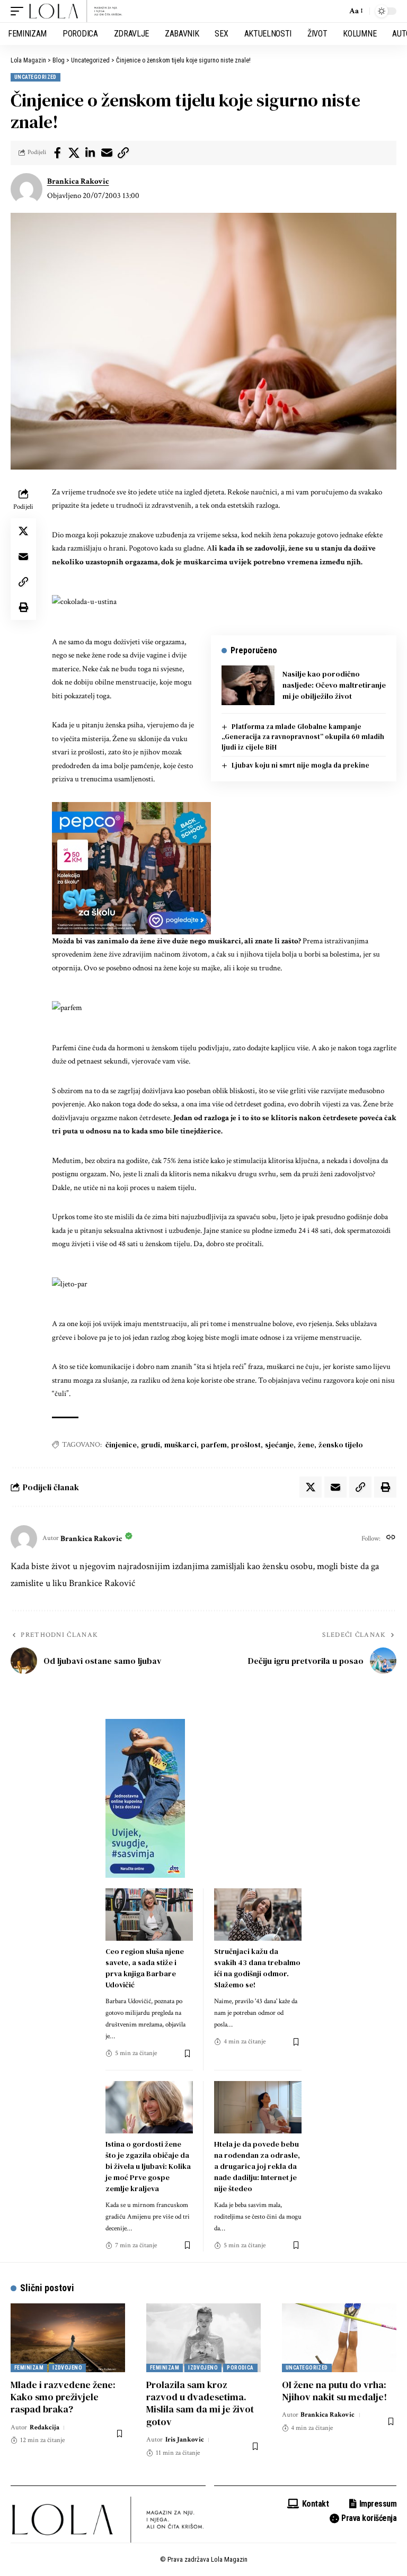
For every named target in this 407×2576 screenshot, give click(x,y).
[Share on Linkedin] (90, 153)
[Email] (107, 153)
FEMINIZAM (29, 2368)
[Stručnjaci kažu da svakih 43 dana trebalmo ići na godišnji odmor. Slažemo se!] (258, 1915)
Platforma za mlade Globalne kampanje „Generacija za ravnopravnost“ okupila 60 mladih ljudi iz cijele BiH (303, 737)
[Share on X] (74, 153)
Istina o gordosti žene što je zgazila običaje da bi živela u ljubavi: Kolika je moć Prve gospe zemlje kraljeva (148, 2166)
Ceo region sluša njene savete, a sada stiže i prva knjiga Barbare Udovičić (145, 1968)
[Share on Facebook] (57, 153)
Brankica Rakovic (78, 181)
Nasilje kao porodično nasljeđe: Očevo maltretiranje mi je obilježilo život (334, 685)
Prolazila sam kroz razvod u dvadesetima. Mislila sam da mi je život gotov (200, 2403)
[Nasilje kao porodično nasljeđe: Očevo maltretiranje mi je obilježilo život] (248, 685)
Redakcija (45, 2428)
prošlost (246, 1445)
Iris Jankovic (185, 2440)
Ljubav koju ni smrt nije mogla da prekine (300, 765)
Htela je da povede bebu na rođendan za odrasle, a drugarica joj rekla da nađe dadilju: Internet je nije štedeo (257, 2166)
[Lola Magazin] (76, 11)
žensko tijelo (341, 1445)
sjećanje (279, 1445)
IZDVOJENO (67, 2368)
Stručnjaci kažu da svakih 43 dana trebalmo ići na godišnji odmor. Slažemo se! (257, 1968)
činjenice (121, 1445)
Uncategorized (36, 77)
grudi (151, 1445)
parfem (214, 1445)
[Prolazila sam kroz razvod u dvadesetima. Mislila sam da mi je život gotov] (203, 2338)
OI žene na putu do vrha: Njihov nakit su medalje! (334, 2391)
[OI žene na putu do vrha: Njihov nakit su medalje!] (339, 2338)
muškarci (180, 1445)
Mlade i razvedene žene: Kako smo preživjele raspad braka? (63, 2397)
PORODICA (240, 2368)
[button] (20, 11)
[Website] (391, 1538)
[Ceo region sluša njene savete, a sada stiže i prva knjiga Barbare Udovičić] (149, 1915)
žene (306, 1445)
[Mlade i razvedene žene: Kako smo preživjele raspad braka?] (68, 2338)
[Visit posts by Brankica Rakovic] (26, 189)
